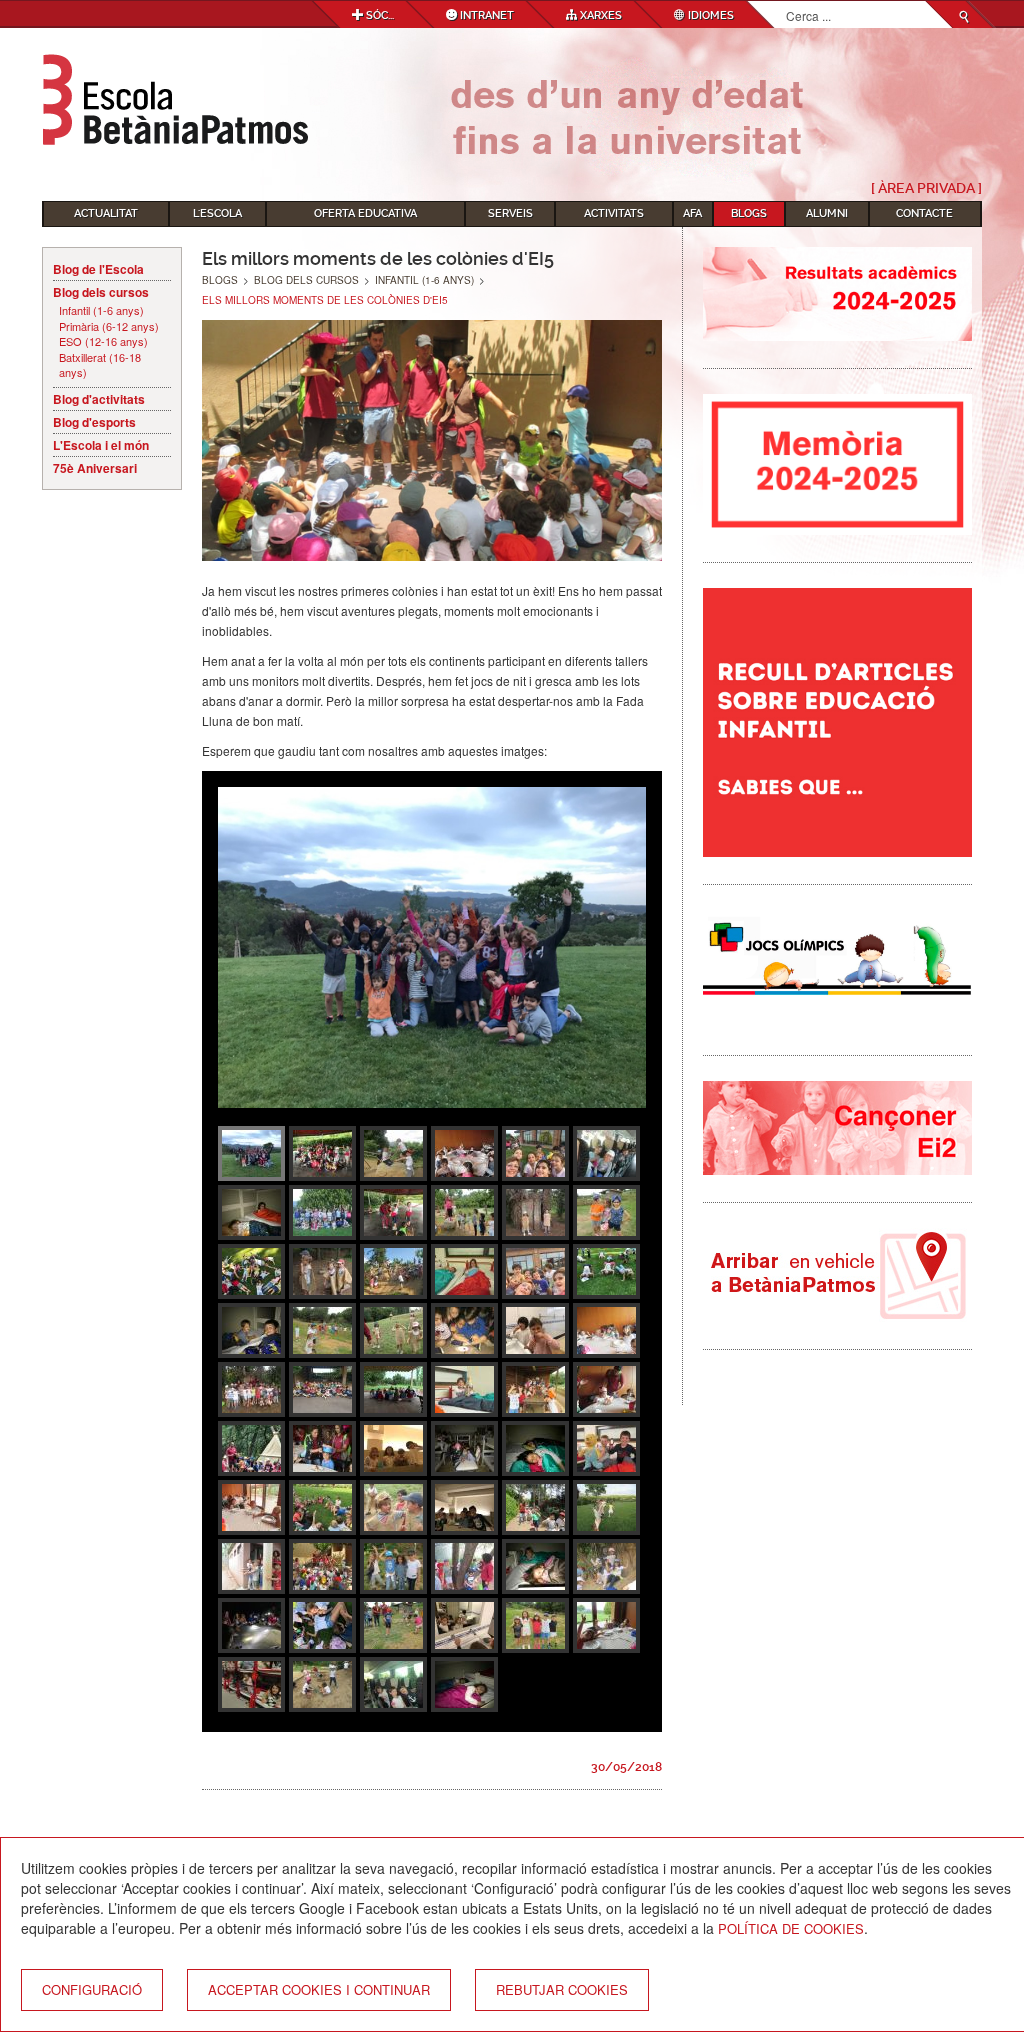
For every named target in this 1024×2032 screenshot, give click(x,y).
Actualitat (106, 213)
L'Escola (217, 213)
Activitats (614, 213)
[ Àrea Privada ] (926, 188)
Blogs (749, 213)
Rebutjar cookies (562, 1989)
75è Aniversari (95, 468)
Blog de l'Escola (98, 269)
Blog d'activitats (99, 399)
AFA (692, 213)
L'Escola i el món (101, 445)
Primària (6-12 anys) (109, 326)
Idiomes (709, 15)
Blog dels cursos (101, 292)
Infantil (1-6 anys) (101, 310)
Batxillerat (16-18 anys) (100, 365)
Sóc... (378, 15)
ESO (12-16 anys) (103, 341)
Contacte (924, 213)
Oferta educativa (365, 213)
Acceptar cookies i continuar (319, 1989)
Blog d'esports (94, 422)
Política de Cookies (791, 1928)
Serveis (510, 213)
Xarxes (599, 15)
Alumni (827, 213)
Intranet (485, 15)
